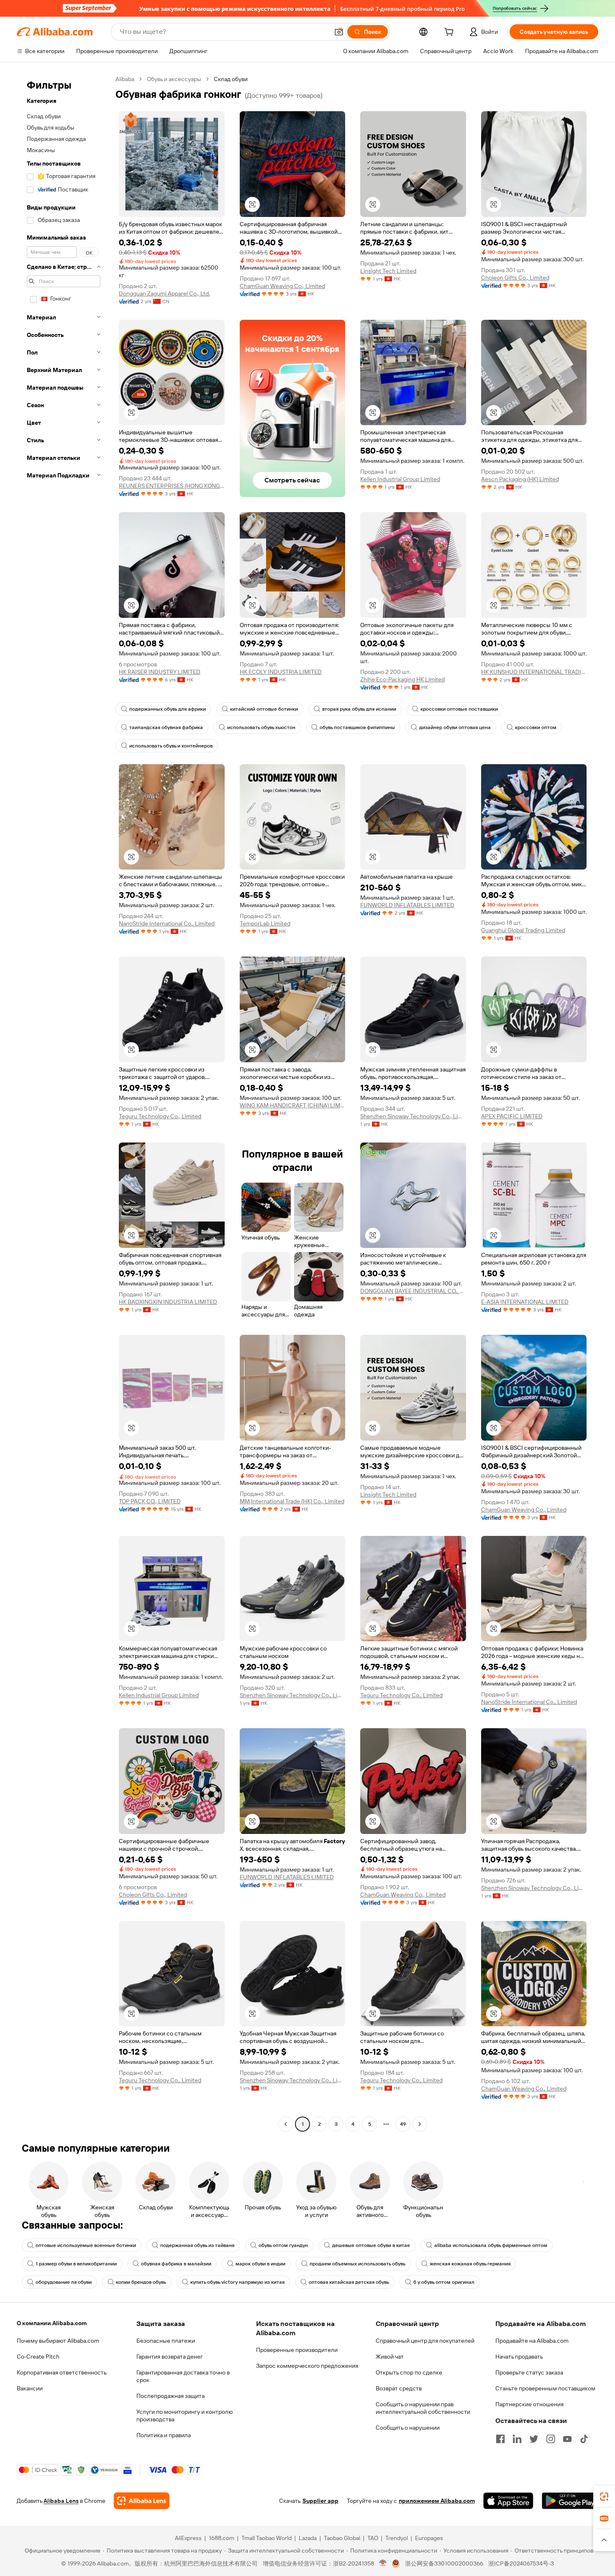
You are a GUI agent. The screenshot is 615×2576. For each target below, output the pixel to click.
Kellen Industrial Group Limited (400, 479)
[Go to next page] (420, 2124)
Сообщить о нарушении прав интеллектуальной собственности (423, 2408)
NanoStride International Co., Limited (167, 923)
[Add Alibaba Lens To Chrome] (142, 2501)
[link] (604, 2497)
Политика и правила (164, 2435)
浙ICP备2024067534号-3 (521, 2563)
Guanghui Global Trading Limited (523, 930)
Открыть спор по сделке (409, 2372)
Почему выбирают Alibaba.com (58, 2341)
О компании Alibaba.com (52, 2323)
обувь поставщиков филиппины (357, 727)
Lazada (308, 2538)
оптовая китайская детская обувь (349, 2282)
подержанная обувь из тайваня (197, 2245)
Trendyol (397, 2538)
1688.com (222, 2538)
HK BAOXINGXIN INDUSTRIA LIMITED (168, 1302)
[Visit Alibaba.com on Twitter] (534, 2439)
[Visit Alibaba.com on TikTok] (584, 2439)
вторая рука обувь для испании (359, 709)
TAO (373, 2538)
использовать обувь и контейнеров (171, 746)
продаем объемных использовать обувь (357, 2264)
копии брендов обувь (141, 2282)
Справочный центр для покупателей (425, 2341)
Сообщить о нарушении (408, 2428)
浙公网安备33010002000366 (444, 2563)
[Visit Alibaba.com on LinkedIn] (517, 2439)
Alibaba (125, 79)
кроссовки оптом (536, 727)
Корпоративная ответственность (62, 2372)
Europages (429, 2538)
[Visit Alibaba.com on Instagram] (551, 2439)
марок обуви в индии (260, 2264)
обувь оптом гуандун (283, 2245)
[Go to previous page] (286, 2124)
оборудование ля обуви (64, 2282)
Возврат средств (399, 2388)
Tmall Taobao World (266, 2538)
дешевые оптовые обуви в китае (371, 2245)
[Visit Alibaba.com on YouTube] (567, 2439)
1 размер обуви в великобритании (76, 2264)
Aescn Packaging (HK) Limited (520, 479)
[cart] (451, 33)
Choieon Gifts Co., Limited (515, 278)
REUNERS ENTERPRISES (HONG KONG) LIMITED (172, 486)
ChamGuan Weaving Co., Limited (282, 286)
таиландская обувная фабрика (166, 727)
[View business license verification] (383, 2563)
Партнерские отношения (529, 2404)
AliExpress (188, 2538)
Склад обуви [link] (231, 79)
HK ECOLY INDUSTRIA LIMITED (281, 672)
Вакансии (30, 2388)
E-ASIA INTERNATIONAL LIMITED (525, 1302)
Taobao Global (342, 2538)
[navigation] (64, 1103)
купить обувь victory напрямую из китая (237, 2282)
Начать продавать (519, 2357)
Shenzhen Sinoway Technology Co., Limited (413, 1116)
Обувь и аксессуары (174, 79)
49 (403, 2124)
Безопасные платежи (166, 2341)
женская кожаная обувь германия (470, 2264)
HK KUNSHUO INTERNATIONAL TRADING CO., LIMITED (534, 672)
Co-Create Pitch (38, 2357)
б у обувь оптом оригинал (444, 2282)
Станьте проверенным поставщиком (545, 2388)
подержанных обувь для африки (168, 709)
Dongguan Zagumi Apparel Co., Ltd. (164, 293)
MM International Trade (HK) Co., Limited (292, 1501)
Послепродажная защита (170, 2396)
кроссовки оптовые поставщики (459, 709)
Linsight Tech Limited (388, 271)
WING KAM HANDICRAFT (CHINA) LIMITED (293, 1105)
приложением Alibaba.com (437, 2501)
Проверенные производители (297, 2350)
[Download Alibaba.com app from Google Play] (570, 2501)
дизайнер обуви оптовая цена (455, 727)
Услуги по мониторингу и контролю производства (184, 2415)
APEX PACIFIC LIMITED (512, 1116)
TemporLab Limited (265, 923)
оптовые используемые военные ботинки (86, 2245)
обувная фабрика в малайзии (176, 2264)
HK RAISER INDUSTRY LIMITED (160, 672)
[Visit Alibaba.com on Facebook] (500, 2439)
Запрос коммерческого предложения (307, 2366)
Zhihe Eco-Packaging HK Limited (402, 679)
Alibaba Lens (61, 2501)
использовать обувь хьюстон (261, 727)
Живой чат (390, 2357)
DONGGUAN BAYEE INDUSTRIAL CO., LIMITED (413, 1291)
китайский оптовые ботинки (264, 709)
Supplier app (320, 2501)
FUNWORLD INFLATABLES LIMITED (407, 905)
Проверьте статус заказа (529, 2372)
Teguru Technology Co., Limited (160, 1116)
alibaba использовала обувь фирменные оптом (491, 2245)
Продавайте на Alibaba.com (532, 2341)
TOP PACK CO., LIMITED (150, 1501)
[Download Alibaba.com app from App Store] (508, 2501)
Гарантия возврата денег (170, 2357)
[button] (339, 32)
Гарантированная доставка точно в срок (183, 2376)
